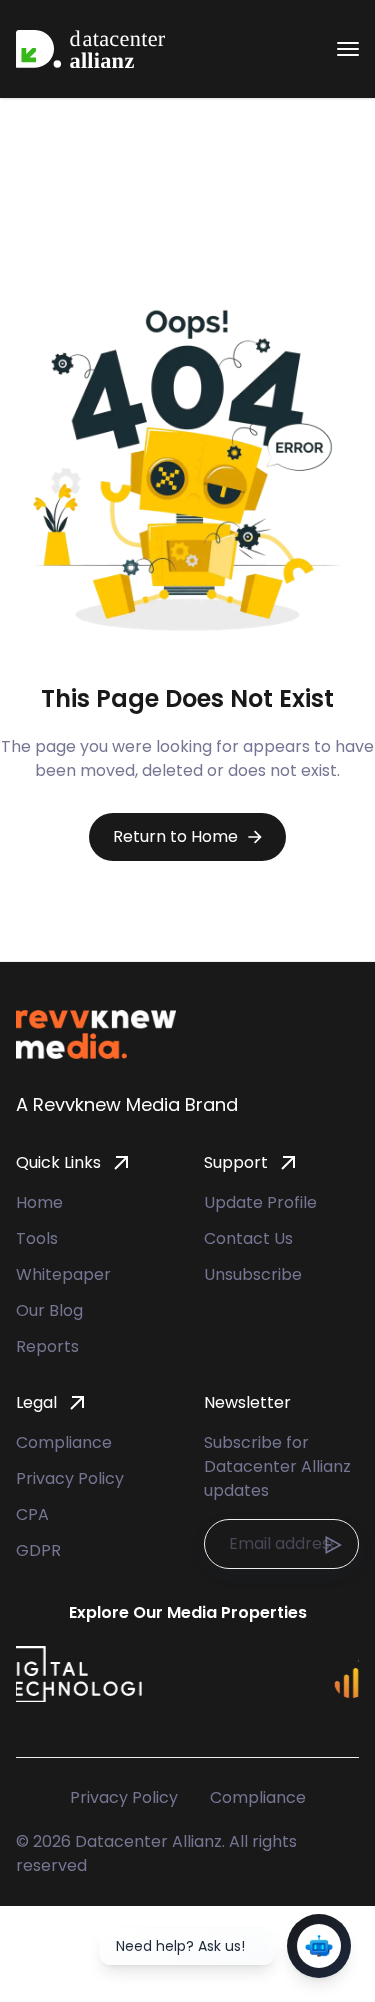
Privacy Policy (70, 1478)
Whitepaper (63, 1274)
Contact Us (248, 1238)
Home (39, 1202)
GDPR (38, 1550)
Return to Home (175, 836)
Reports (47, 1346)
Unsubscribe (253, 1274)
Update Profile (260, 1202)
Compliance (64, 1442)
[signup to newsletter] (333, 1545)
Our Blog (49, 1310)
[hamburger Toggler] (348, 49)
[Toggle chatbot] (319, 1946)
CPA (32, 1514)
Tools (37, 1238)
